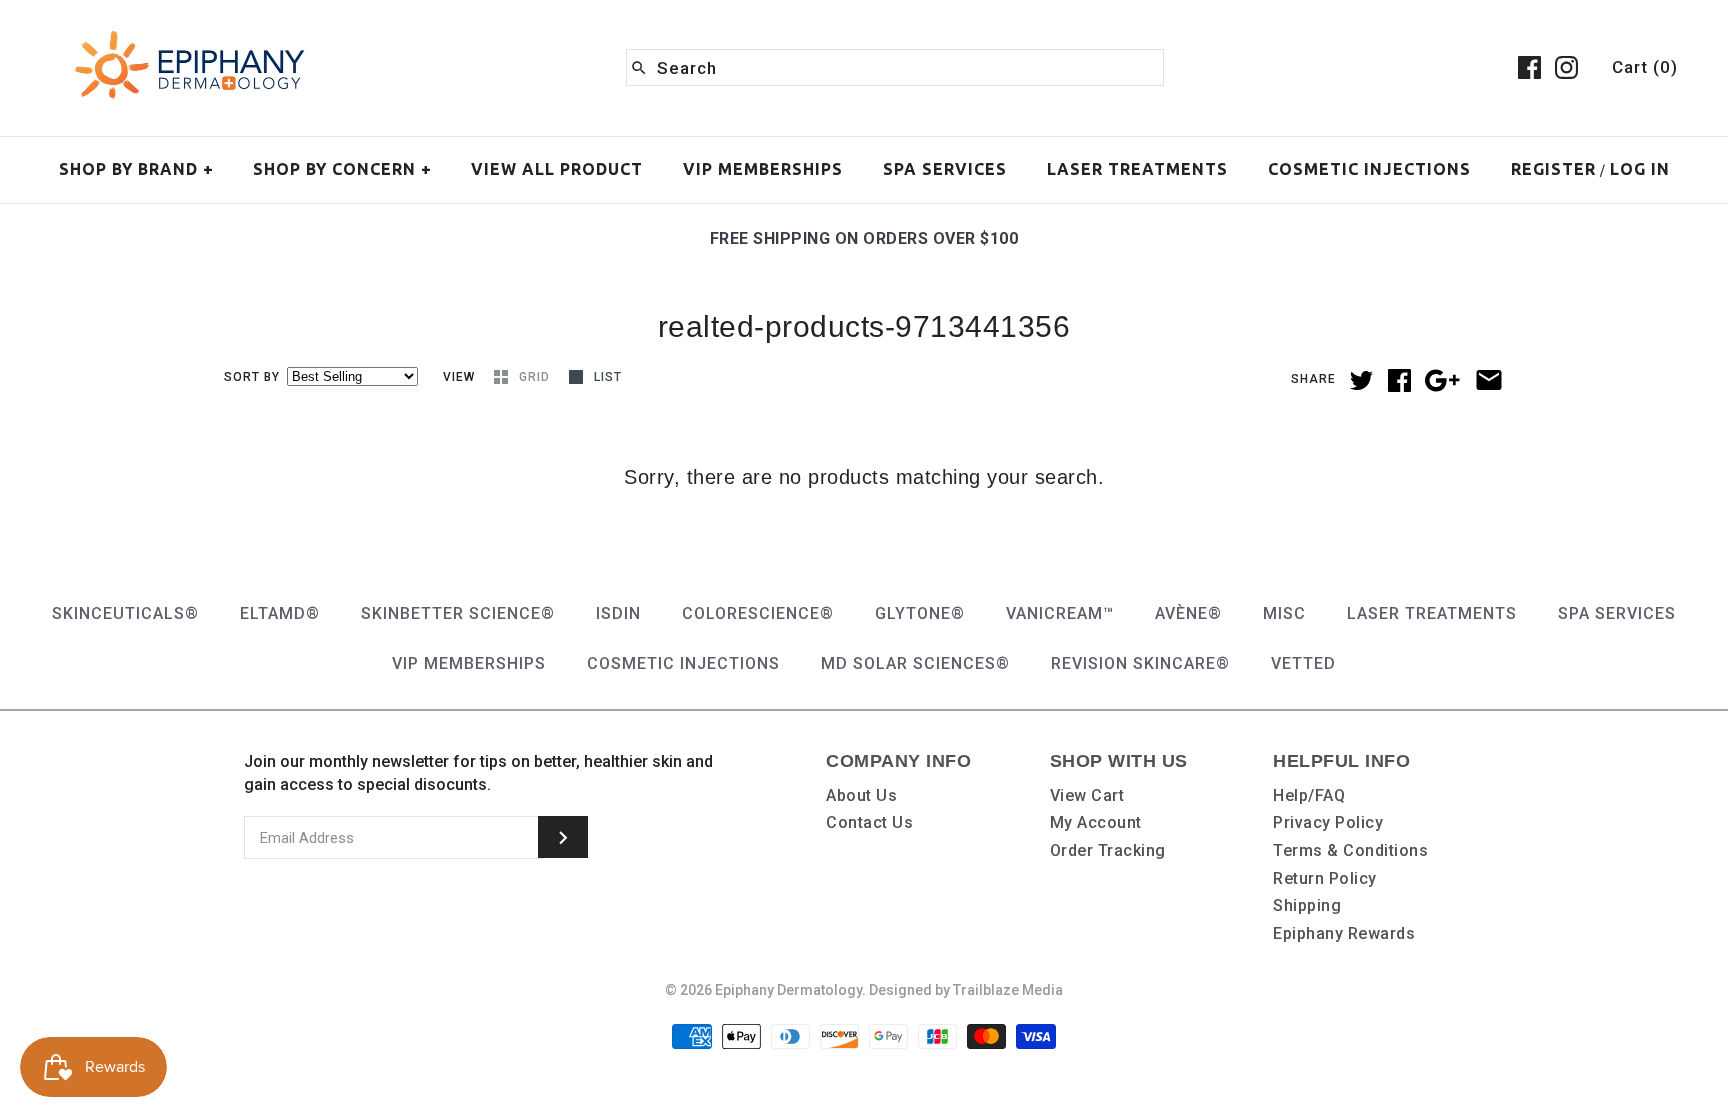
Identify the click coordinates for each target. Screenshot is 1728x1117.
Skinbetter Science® (458, 613)
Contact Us (869, 822)
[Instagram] (1566, 67)
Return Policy (1325, 878)
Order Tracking (1108, 850)
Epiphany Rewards (1344, 933)
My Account (1096, 822)
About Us (861, 795)
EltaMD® (280, 613)
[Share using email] (1489, 380)
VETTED (1303, 663)
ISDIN (618, 613)
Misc (1284, 613)
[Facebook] (1529, 67)
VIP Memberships (763, 169)
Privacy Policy (1328, 822)
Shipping (1307, 905)
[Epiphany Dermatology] (190, 32)
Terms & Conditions (1350, 850)
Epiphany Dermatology (788, 990)
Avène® (1188, 613)
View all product (557, 169)
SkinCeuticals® (125, 613)
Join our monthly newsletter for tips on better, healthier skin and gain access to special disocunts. (478, 772)
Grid (536, 377)
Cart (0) (1645, 67)
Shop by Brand (136, 169)
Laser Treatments (1137, 169)
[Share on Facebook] (1399, 380)
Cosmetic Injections (1369, 169)
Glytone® (920, 613)
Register (1553, 169)
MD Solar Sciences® (915, 663)
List (608, 377)
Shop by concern (342, 169)
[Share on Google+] (1442, 380)
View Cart (1087, 795)
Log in (1640, 169)
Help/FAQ (1309, 795)
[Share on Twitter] (1361, 380)
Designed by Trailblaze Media (966, 990)
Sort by (252, 377)
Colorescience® (758, 613)
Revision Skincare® (1140, 663)
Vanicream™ (1060, 613)
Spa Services (945, 169)
